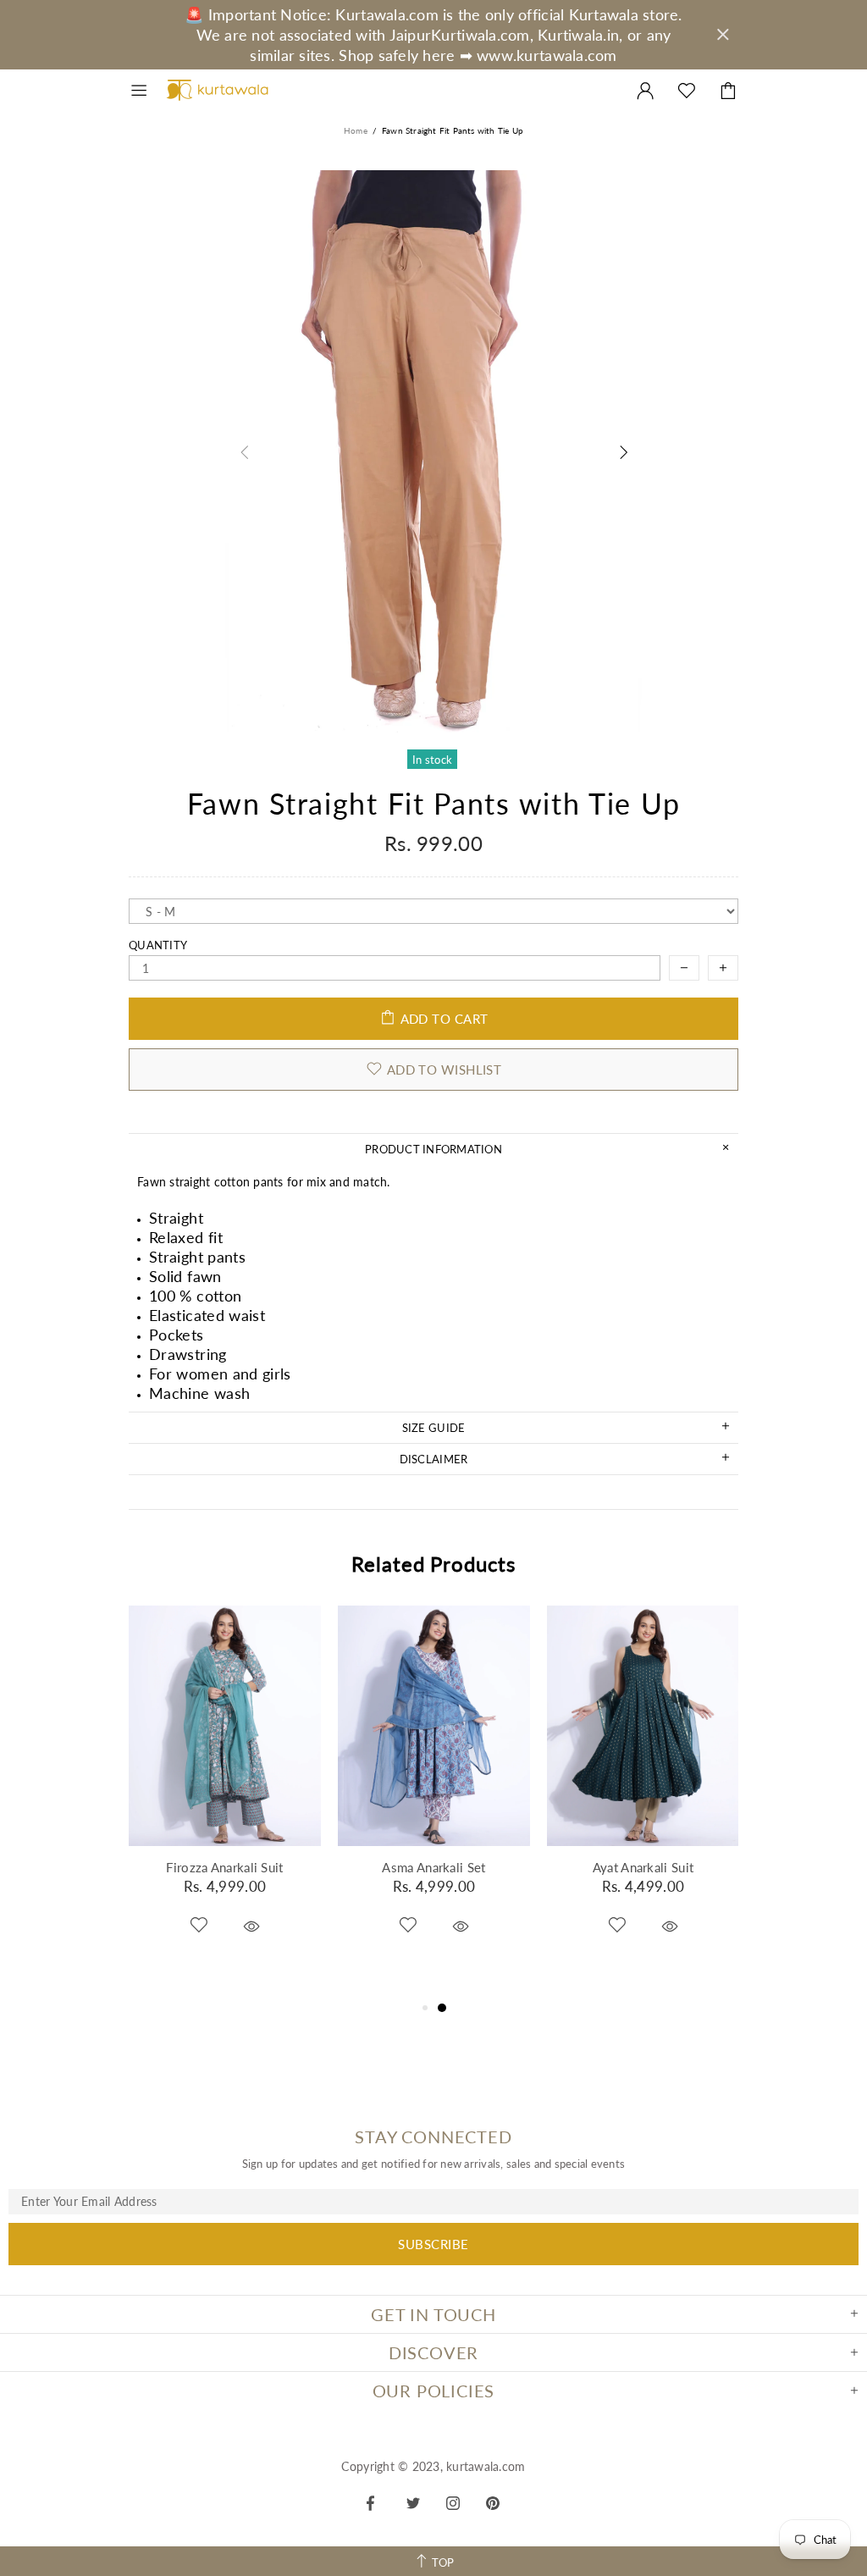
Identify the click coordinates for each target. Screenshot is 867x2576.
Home (356, 130)
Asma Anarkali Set (433, 1867)
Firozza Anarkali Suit (224, 1867)
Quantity (158, 945)
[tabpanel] (225, 1793)
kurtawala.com (218, 91)
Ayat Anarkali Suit (643, 1867)
